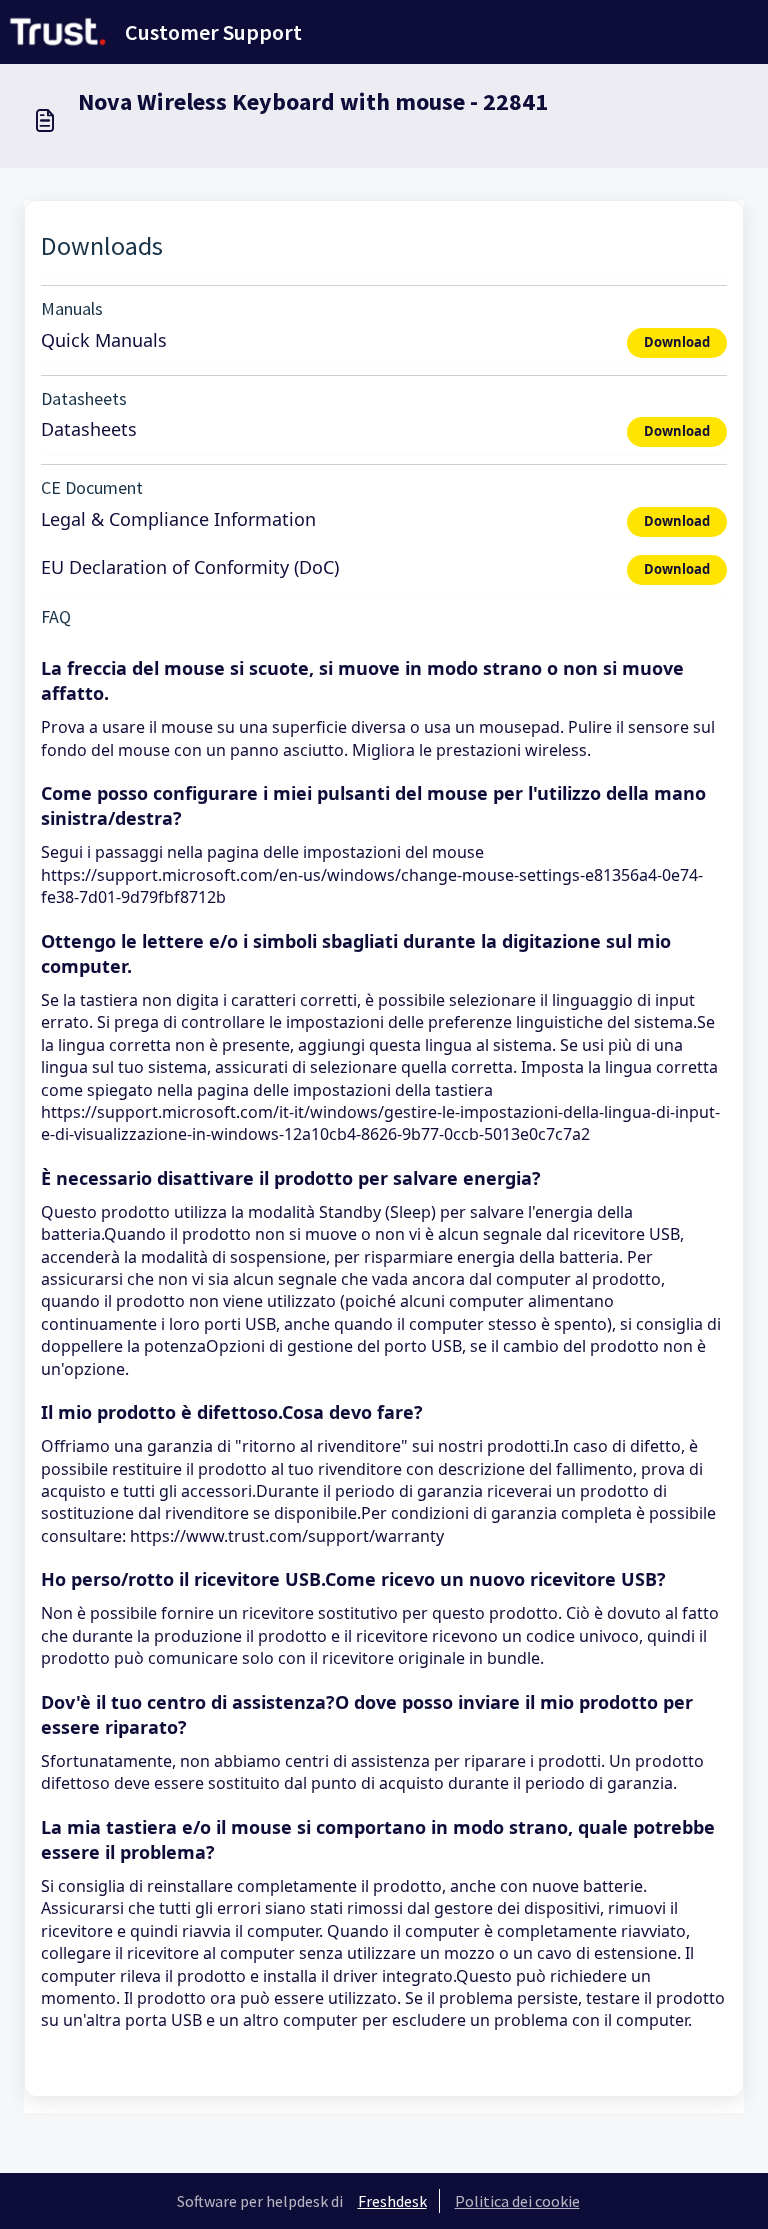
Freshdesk (392, 2201)
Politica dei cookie (517, 2201)
